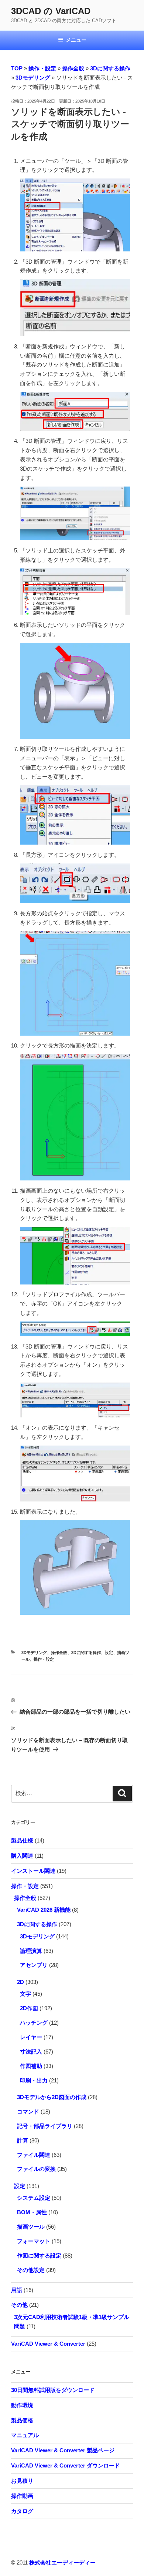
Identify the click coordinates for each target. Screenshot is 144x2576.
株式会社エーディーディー (62, 2562)
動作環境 (22, 2405)
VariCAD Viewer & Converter (48, 2344)
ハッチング (34, 2023)
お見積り (22, 2481)
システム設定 (34, 2198)
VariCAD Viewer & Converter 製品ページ (63, 2450)
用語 (17, 2290)
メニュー (76, 40)
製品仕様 (22, 1840)
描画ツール (31, 2227)
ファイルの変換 (36, 2169)
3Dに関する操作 (110, 68)
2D (20, 1982)
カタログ (22, 2511)
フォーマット (34, 2241)
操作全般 (73, 68)
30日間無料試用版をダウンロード (53, 2390)
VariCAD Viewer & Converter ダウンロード (66, 2465)
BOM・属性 (32, 2212)
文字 (25, 1994)
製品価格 (22, 2420)
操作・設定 (42, 68)
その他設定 (31, 2270)
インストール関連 (33, 1871)
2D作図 (29, 2008)
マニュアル (25, 2435)
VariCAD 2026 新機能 (44, 1910)
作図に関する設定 (39, 2256)
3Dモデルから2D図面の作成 (52, 2097)
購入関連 (22, 1856)
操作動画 (22, 2496)
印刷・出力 (34, 2080)
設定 (109, 1653)
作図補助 (31, 2066)
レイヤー (31, 2037)
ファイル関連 (34, 2155)
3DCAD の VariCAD (51, 11)
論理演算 (31, 1951)
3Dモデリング (33, 78)
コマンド (28, 2111)
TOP (17, 68)
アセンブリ (34, 1965)
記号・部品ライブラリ (45, 2126)
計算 (23, 2140)
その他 (19, 2305)
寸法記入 (31, 2052)
